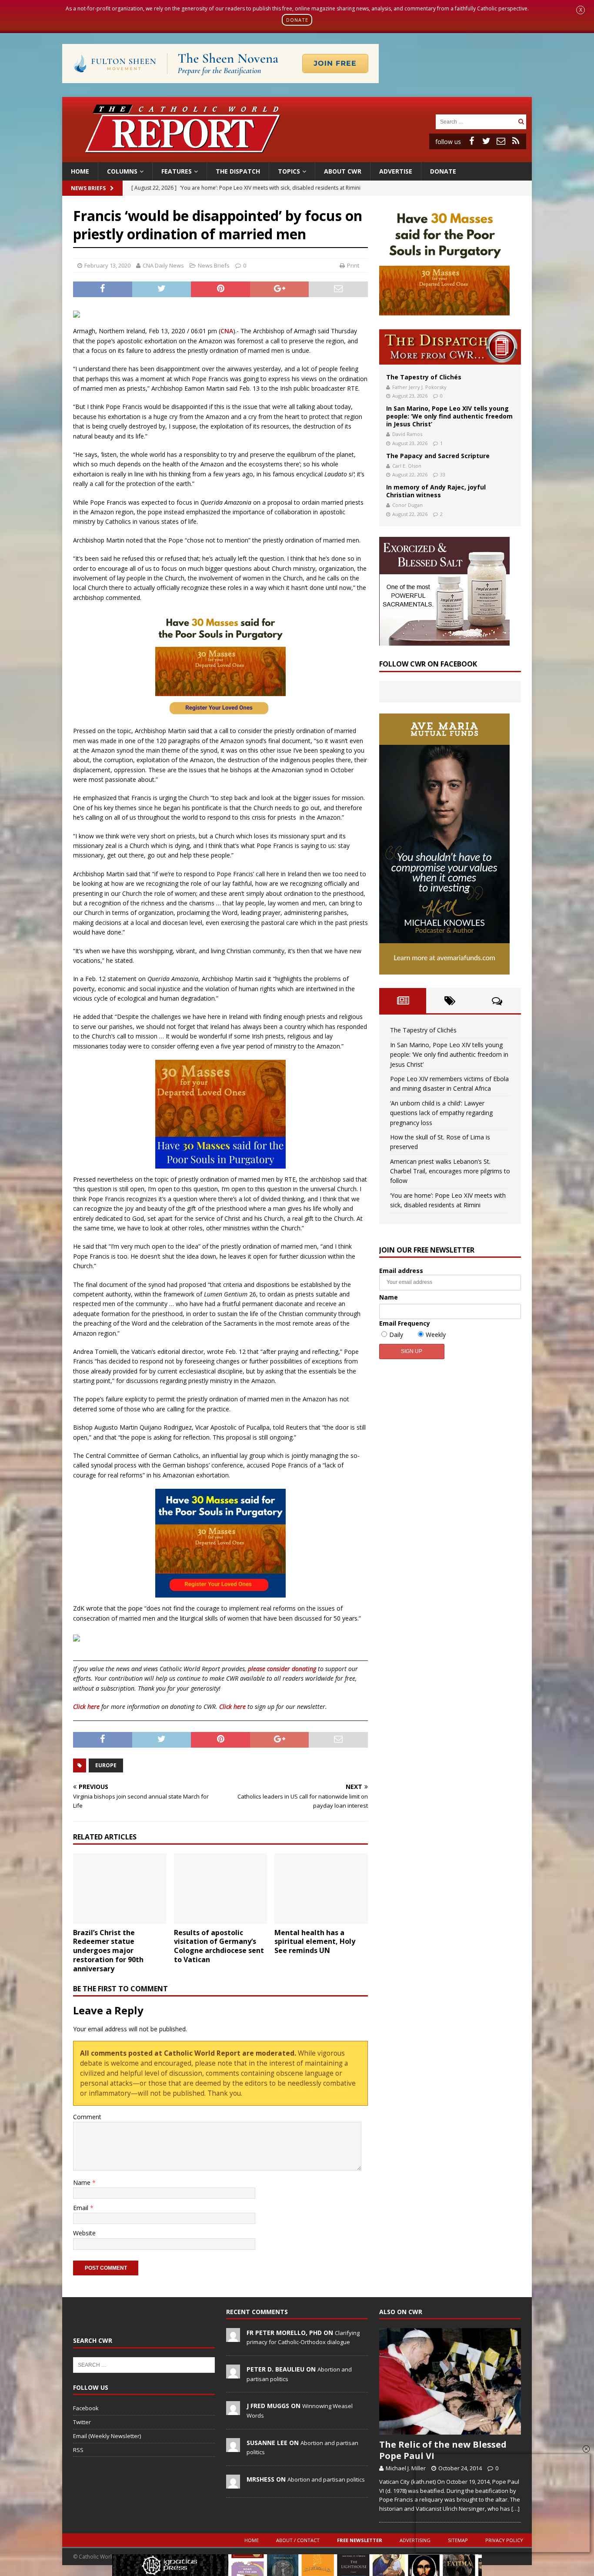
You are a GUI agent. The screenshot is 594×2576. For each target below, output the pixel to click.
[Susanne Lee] (233, 2447)
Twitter (82, 2422)
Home (80, 171)
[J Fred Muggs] (233, 2411)
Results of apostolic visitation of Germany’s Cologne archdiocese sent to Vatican (219, 1946)
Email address (401, 1271)
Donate (443, 171)
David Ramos (407, 434)
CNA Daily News (163, 265)
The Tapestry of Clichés (424, 377)
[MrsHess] (233, 2484)
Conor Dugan (407, 505)
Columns (122, 171)
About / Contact (298, 2540)
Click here (86, 1707)
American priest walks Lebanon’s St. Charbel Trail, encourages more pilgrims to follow (450, 1171)
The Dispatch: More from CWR (450, 347)
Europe (106, 1765)
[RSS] (516, 141)
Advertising (415, 2540)
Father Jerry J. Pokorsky (419, 387)
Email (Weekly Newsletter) (107, 2436)
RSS (78, 2450)
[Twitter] (486, 141)
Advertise (396, 171)
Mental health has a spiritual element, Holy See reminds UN (315, 1942)
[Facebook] (471, 141)
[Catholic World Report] (297, 157)
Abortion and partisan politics (326, 2479)
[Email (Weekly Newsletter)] (501, 141)
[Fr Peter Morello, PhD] (233, 2337)
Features (177, 171)
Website (84, 2233)
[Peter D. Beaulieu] (233, 2374)
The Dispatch (238, 171)
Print (353, 265)
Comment (87, 2117)
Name (83, 2182)
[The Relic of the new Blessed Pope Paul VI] (450, 2381)
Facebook (86, 2408)
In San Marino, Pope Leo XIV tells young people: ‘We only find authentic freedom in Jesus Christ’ (449, 416)
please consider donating (282, 1669)
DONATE (297, 20)
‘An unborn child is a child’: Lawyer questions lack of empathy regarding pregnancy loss (441, 1113)
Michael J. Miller (406, 2468)
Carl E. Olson (407, 466)
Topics (289, 171)
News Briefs (88, 188)
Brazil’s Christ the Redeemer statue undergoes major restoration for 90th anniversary (108, 1951)
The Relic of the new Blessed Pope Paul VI (443, 2450)
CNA (227, 331)
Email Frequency (405, 1323)
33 (443, 474)
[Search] (521, 122)
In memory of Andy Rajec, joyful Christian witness (436, 491)
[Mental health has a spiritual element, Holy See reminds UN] (321, 1888)
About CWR (343, 171)
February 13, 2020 (107, 265)
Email (82, 2208)
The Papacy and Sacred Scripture (438, 456)
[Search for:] (476, 121)
